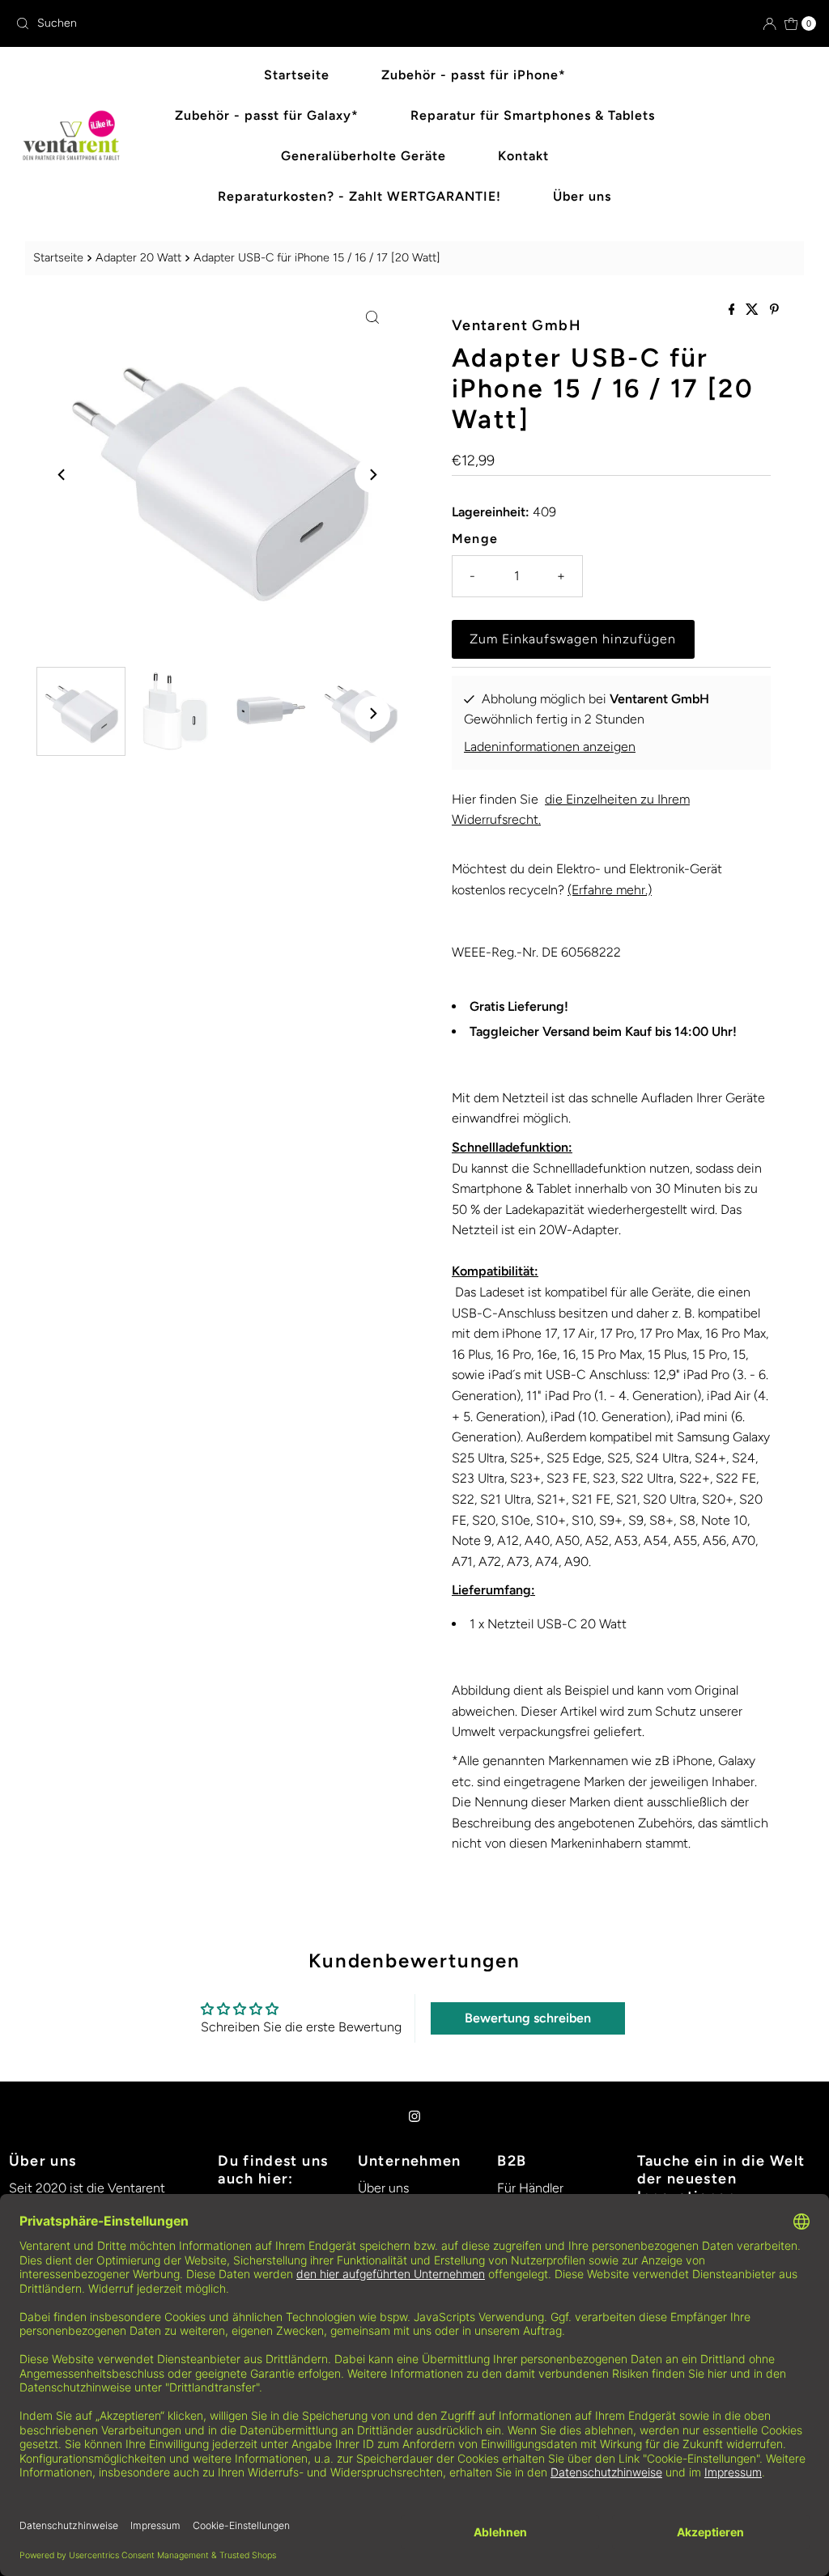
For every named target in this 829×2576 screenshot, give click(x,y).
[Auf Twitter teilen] (754, 310)
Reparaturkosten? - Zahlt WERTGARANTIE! (359, 196)
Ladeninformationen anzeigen (550, 747)
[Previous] (62, 475)
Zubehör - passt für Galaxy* (267, 115)
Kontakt (523, 156)
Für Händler (530, 2188)
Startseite (297, 75)
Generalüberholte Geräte (363, 156)
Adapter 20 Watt (138, 257)
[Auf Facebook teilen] (733, 310)
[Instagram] (414, 2116)
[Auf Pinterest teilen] (774, 310)
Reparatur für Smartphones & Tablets (533, 115)
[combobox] (208, 23)
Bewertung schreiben (528, 2018)
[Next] (372, 475)
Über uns (582, 196)
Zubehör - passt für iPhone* (474, 75)
